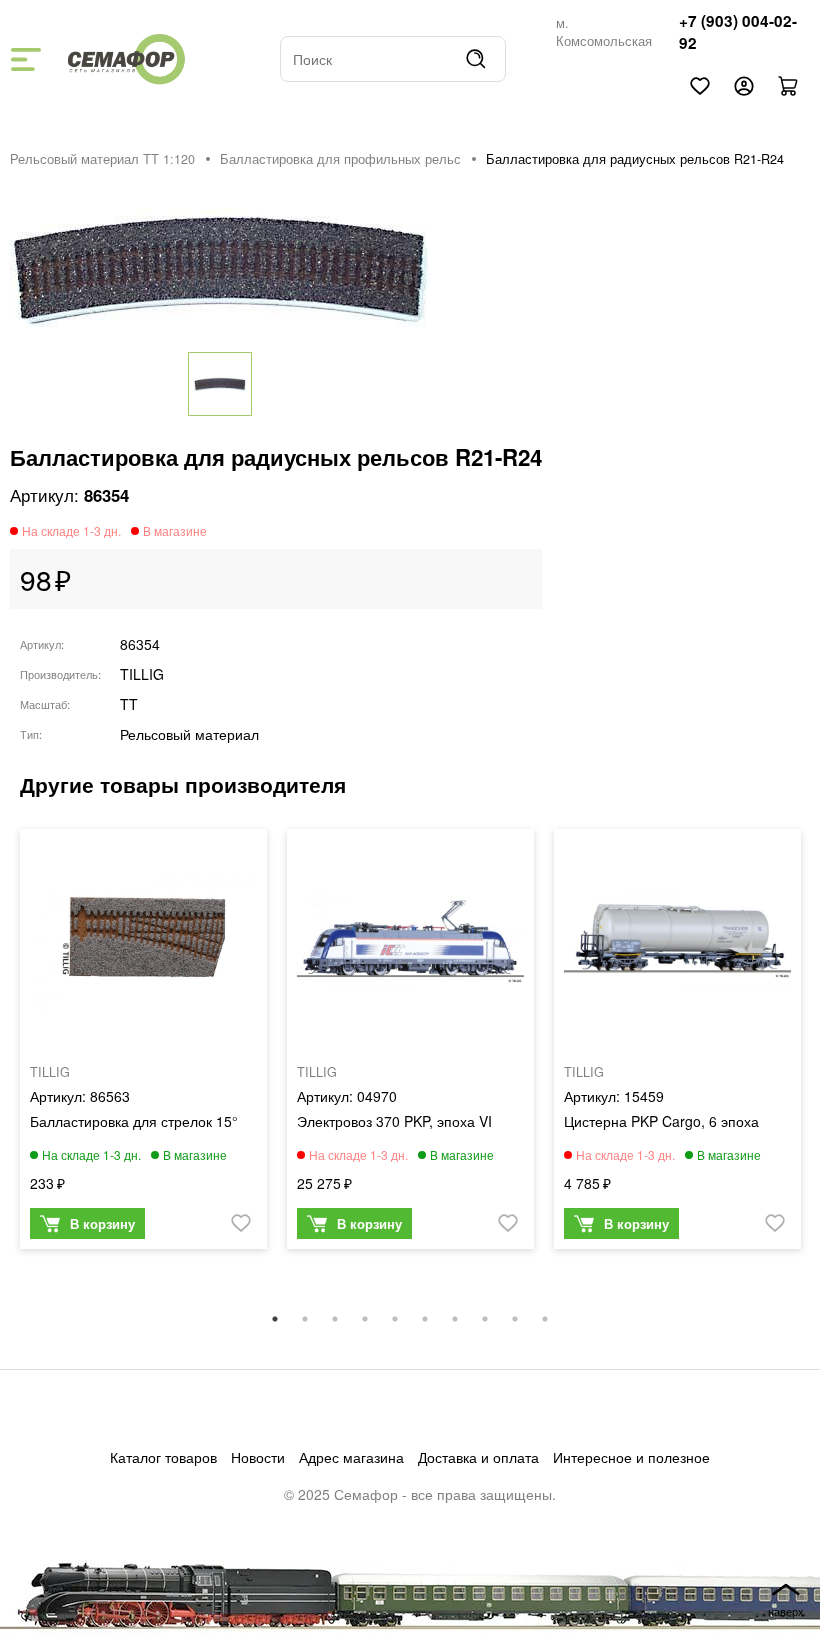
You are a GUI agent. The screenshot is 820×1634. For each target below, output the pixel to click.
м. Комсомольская (604, 32)
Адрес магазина (351, 1457)
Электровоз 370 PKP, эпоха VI (394, 1121)
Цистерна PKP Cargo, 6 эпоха (661, 1121)
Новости (258, 1457)
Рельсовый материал (189, 734)
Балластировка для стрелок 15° (134, 1121)
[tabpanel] (143, 1044)
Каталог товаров (163, 1457)
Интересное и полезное (631, 1457)
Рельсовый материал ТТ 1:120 (102, 159)
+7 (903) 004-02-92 (738, 32)
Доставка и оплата (478, 1457)
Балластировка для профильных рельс (340, 159)
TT (129, 704)
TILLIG (142, 674)
